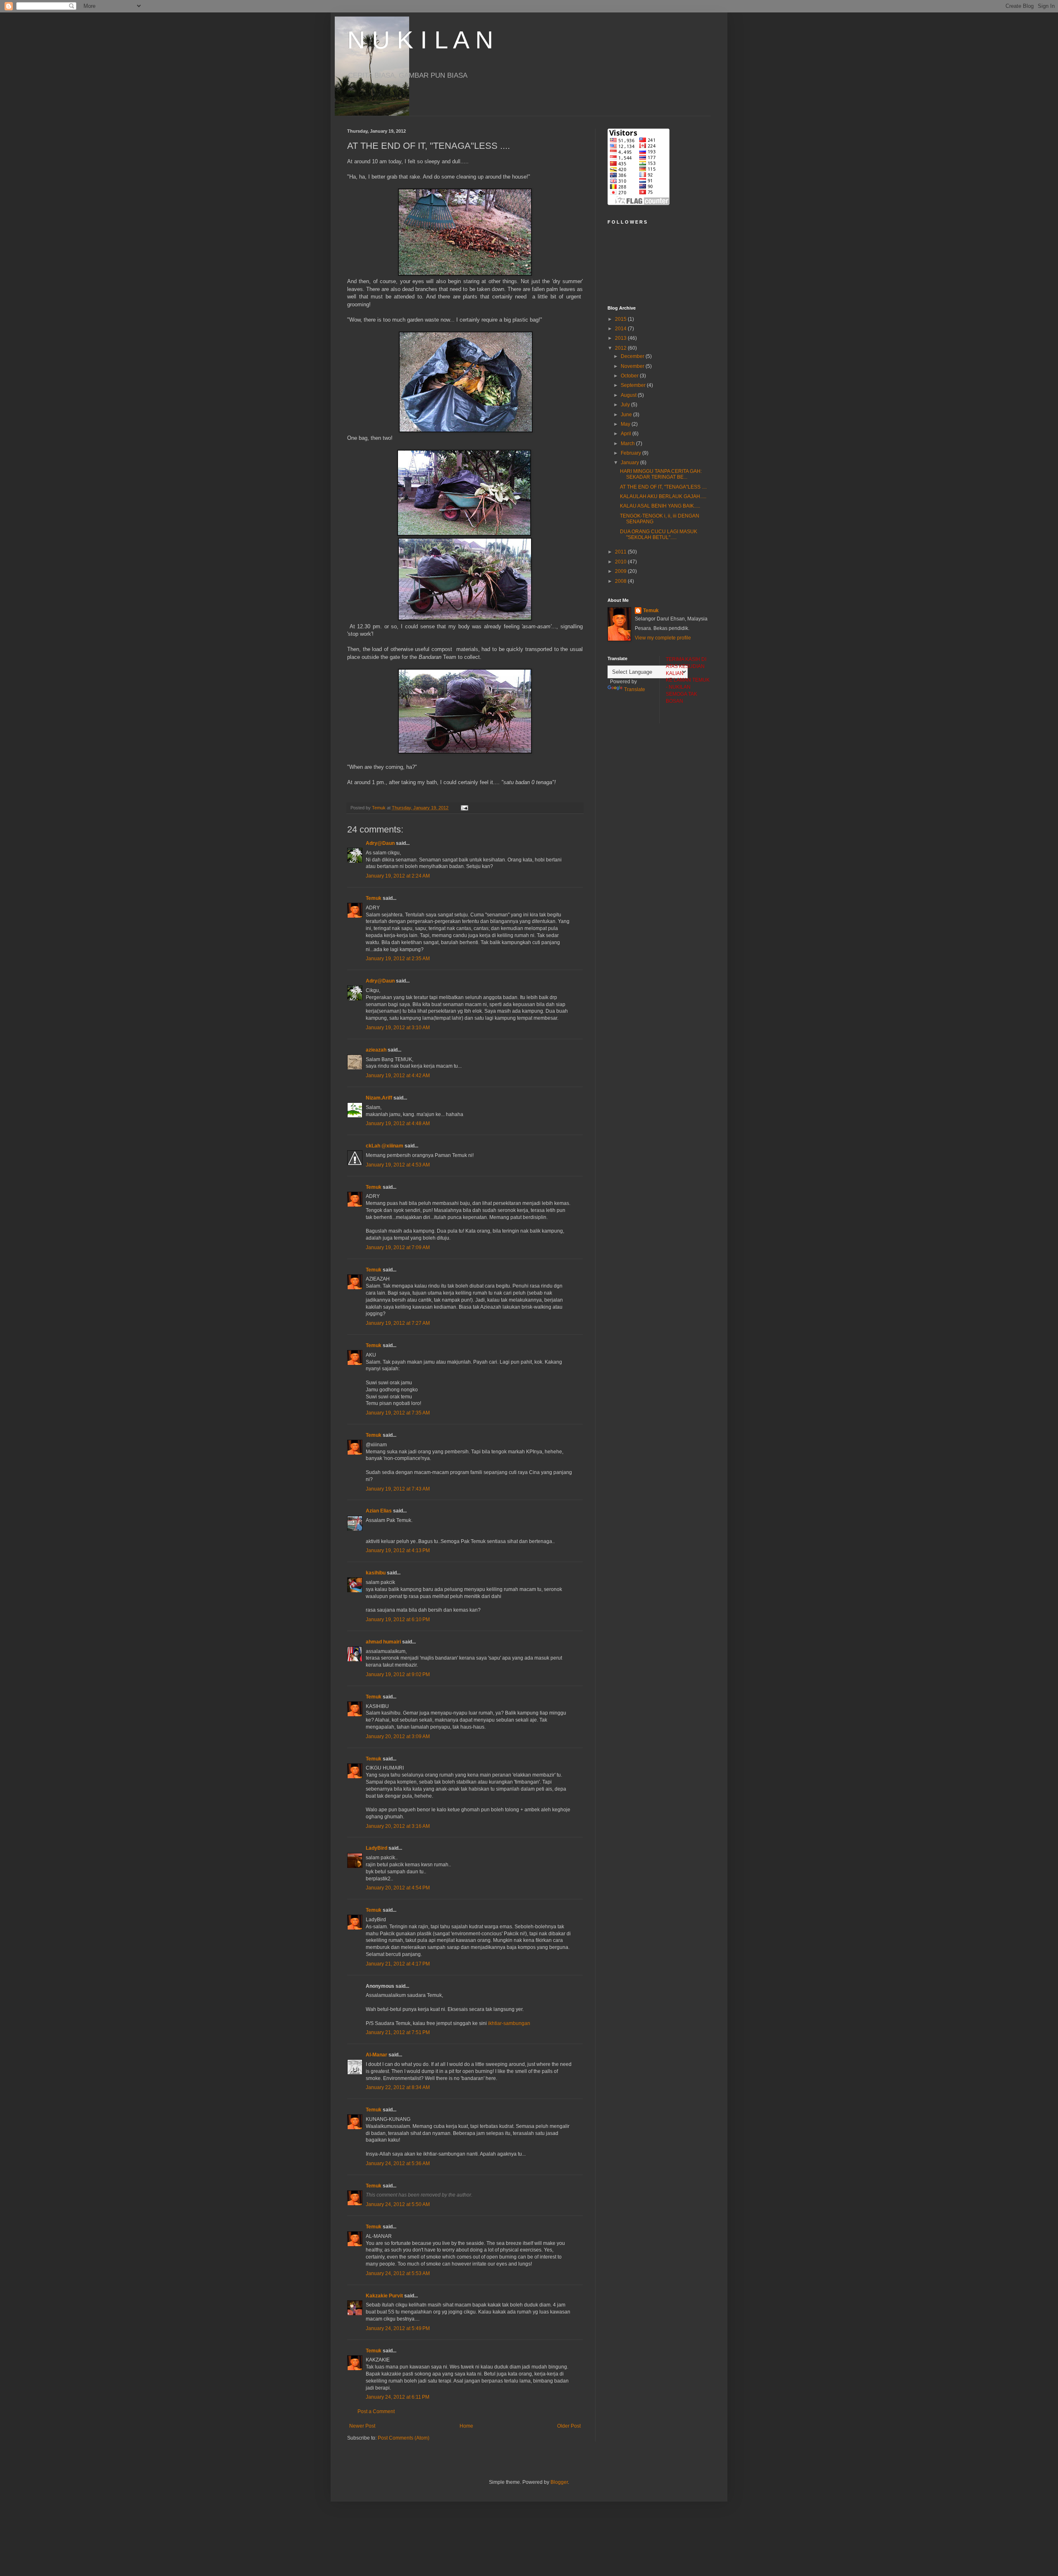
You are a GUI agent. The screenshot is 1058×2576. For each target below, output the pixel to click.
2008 (621, 581)
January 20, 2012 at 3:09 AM (398, 1736)
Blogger (559, 2482)
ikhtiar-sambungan (509, 2023)
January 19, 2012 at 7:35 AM (398, 1413)
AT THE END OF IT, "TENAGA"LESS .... (663, 487)
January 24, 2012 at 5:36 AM (398, 2163)
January (630, 463)
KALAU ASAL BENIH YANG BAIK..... (660, 506)
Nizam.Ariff (379, 1098)
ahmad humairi (383, 1642)
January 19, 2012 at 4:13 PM (398, 1550)
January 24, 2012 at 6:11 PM (398, 2397)
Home (466, 2426)
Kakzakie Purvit (384, 2296)
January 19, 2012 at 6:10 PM (398, 1620)
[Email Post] (464, 808)
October (630, 376)
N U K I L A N (420, 40)
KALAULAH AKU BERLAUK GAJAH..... (663, 496)
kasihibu (376, 1573)
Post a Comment (376, 2411)
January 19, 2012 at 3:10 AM (398, 1028)
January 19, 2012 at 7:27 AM (398, 1323)
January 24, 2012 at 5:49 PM (398, 2328)
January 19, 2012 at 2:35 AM (398, 959)
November (633, 366)
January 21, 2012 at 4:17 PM (398, 1964)
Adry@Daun (380, 843)
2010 (621, 562)
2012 (621, 348)
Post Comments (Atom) (404, 2438)
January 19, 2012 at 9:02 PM (398, 1674)
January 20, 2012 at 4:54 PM (398, 1888)
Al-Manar (376, 2055)
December (633, 356)
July (626, 405)
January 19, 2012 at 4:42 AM (398, 1076)
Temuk (374, 898)
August (629, 395)
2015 (621, 319)
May (626, 424)
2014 (621, 329)
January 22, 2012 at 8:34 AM (398, 2087)
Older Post (569, 2426)
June (627, 415)
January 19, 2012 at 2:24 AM (398, 876)
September (634, 385)
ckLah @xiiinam (385, 1146)
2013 (621, 338)
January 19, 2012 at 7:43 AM (398, 1489)
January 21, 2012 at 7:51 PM (398, 2032)
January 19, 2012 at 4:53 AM (398, 1165)
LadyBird (376, 1848)
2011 (621, 552)
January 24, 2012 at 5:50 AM (398, 2204)
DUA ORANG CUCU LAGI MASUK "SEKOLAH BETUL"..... (659, 534)
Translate (635, 689)
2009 (621, 571)
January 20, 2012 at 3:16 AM (398, 1826)
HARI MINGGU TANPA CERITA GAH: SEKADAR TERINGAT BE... (661, 474)
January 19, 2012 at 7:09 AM (398, 1247)
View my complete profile (663, 638)
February (631, 453)
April (627, 434)
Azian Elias (379, 1511)
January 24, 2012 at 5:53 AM (398, 2273)
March (628, 444)
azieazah (376, 1050)
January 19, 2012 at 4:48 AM (398, 1123)
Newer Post (362, 2426)
